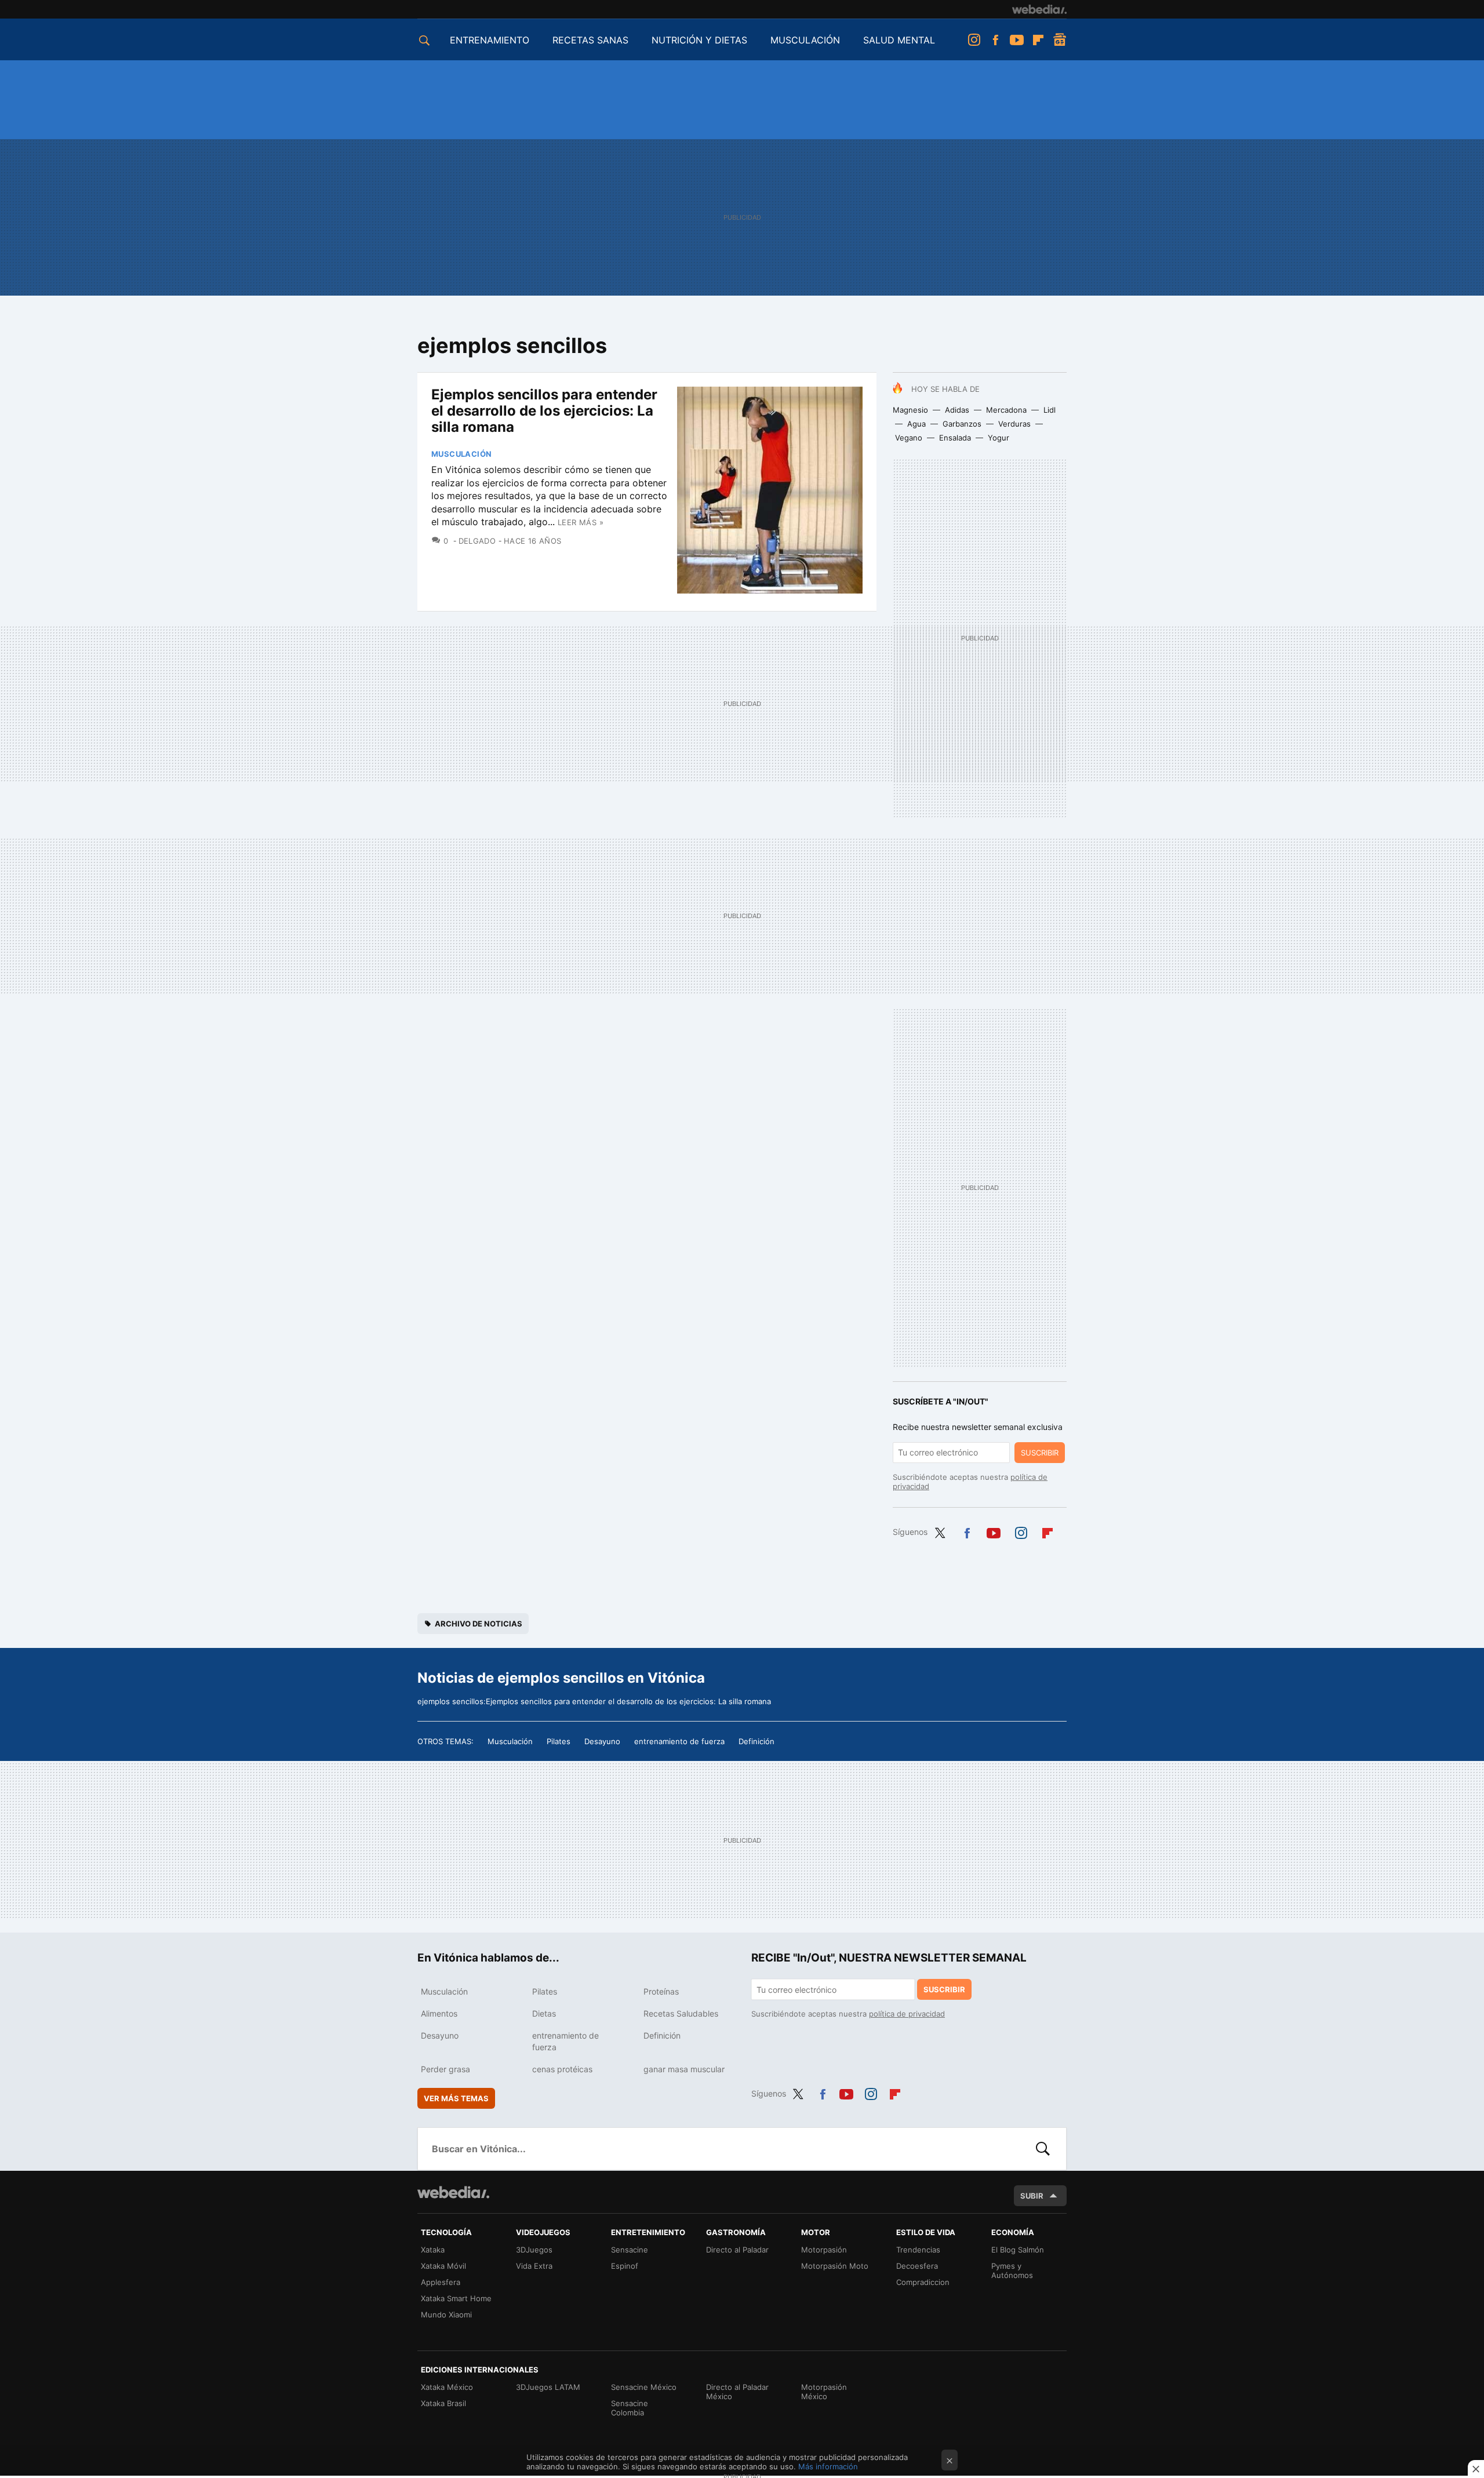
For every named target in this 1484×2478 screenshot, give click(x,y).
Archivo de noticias (479, 1624)
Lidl (1050, 410)
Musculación (461, 454)
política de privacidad (907, 2014)
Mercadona (1006, 410)
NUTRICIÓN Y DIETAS (699, 40)
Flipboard (1038, 40)
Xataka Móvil (443, 2266)
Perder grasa (445, 2069)
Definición (756, 1741)
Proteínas (661, 1991)
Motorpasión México (824, 2392)
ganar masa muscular (684, 2069)
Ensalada (955, 438)
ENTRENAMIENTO (490, 40)
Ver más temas (456, 2098)
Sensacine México (644, 2387)
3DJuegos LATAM (548, 2387)
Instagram (974, 40)
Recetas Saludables (681, 2013)
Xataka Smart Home (456, 2298)
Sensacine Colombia (630, 2408)
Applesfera (441, 2282)
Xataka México (447, 2387)
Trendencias (918, 2250)
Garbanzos (962, 424)
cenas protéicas (562, 2069)
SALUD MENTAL (899, 40)
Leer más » (581, 522)
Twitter (940, 1531)
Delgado (477, 541)
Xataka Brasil (443, 2403)
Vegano (909, 438)
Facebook (995, 40)
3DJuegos (534, 2250)
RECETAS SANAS (590, 40)
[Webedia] (1039, 9)
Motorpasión (824, 2250)
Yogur (999, 438)
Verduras (1014, 424)
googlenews (1060, 40)
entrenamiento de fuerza (679, 1741)
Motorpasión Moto (835, 2266)
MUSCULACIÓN (805, 40)
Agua (916, 424)
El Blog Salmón (1018, 2250)
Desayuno (602, 1741)
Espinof (625, 2266)
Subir (1032, 2196)
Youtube (1017, 40)
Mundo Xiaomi (446, 2315)
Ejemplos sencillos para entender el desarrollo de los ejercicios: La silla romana (544, 411)
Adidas (957, 410)
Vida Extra (534, 2266)
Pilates (559, 1741)
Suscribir (1040, 1453)
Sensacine (630, 2250)
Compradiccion (923, 2282)
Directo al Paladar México (737, 2392)
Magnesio (910, 410)
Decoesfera (917, 2266)
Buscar (1043, 2149)
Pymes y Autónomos (1012, 2270)
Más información (828, 2466)
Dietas (544, 2013)
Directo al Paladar (737, 2250)
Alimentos (439, 2013)
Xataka (433, 2250)
